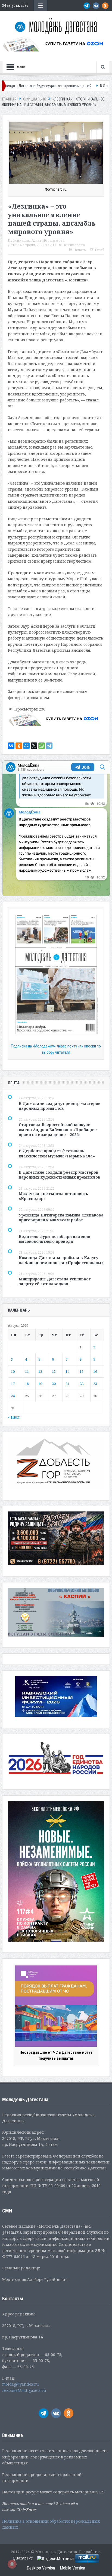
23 (95, 1384)
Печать (80, 250)
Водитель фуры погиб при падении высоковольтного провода (55, 1239)
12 (40, 1371)
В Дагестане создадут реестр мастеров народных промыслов (60, 1106)
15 (82, 1371)
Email (99, 250)
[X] (34, 746)
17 (13, 1384)
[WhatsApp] (42, 746)
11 (27, 1371)
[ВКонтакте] (11, 746)
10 (13, 1371)
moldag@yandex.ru (21, 2384)
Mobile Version (72, 2568)
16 (95, 1371)
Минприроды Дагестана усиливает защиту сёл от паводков (55, 1281)
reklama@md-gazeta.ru (24, 2390)
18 (27, 1384)
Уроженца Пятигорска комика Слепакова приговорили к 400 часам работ (61, 1217)
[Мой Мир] (26, 746)
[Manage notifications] (12, 2564)
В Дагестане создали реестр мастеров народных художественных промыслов (60, 1175)
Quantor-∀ (23, 2558)
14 (67, 1371)
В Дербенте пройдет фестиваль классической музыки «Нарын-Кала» (57, 1153)
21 (67, 1384)
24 (13, 1396)
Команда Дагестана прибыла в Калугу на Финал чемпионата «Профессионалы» (61, 1260)
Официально (74, 245)
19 (40, 1384)
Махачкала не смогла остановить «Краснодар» (53, 1196)
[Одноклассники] (19, 746)
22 (82, 1384)
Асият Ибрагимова (48, 240)
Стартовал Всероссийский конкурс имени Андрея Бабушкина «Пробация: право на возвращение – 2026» (58, 1129)
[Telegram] (49, 746)
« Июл (14, 1417)
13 (54, 1371)
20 (54, 1384)
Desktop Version (41, 2568)
